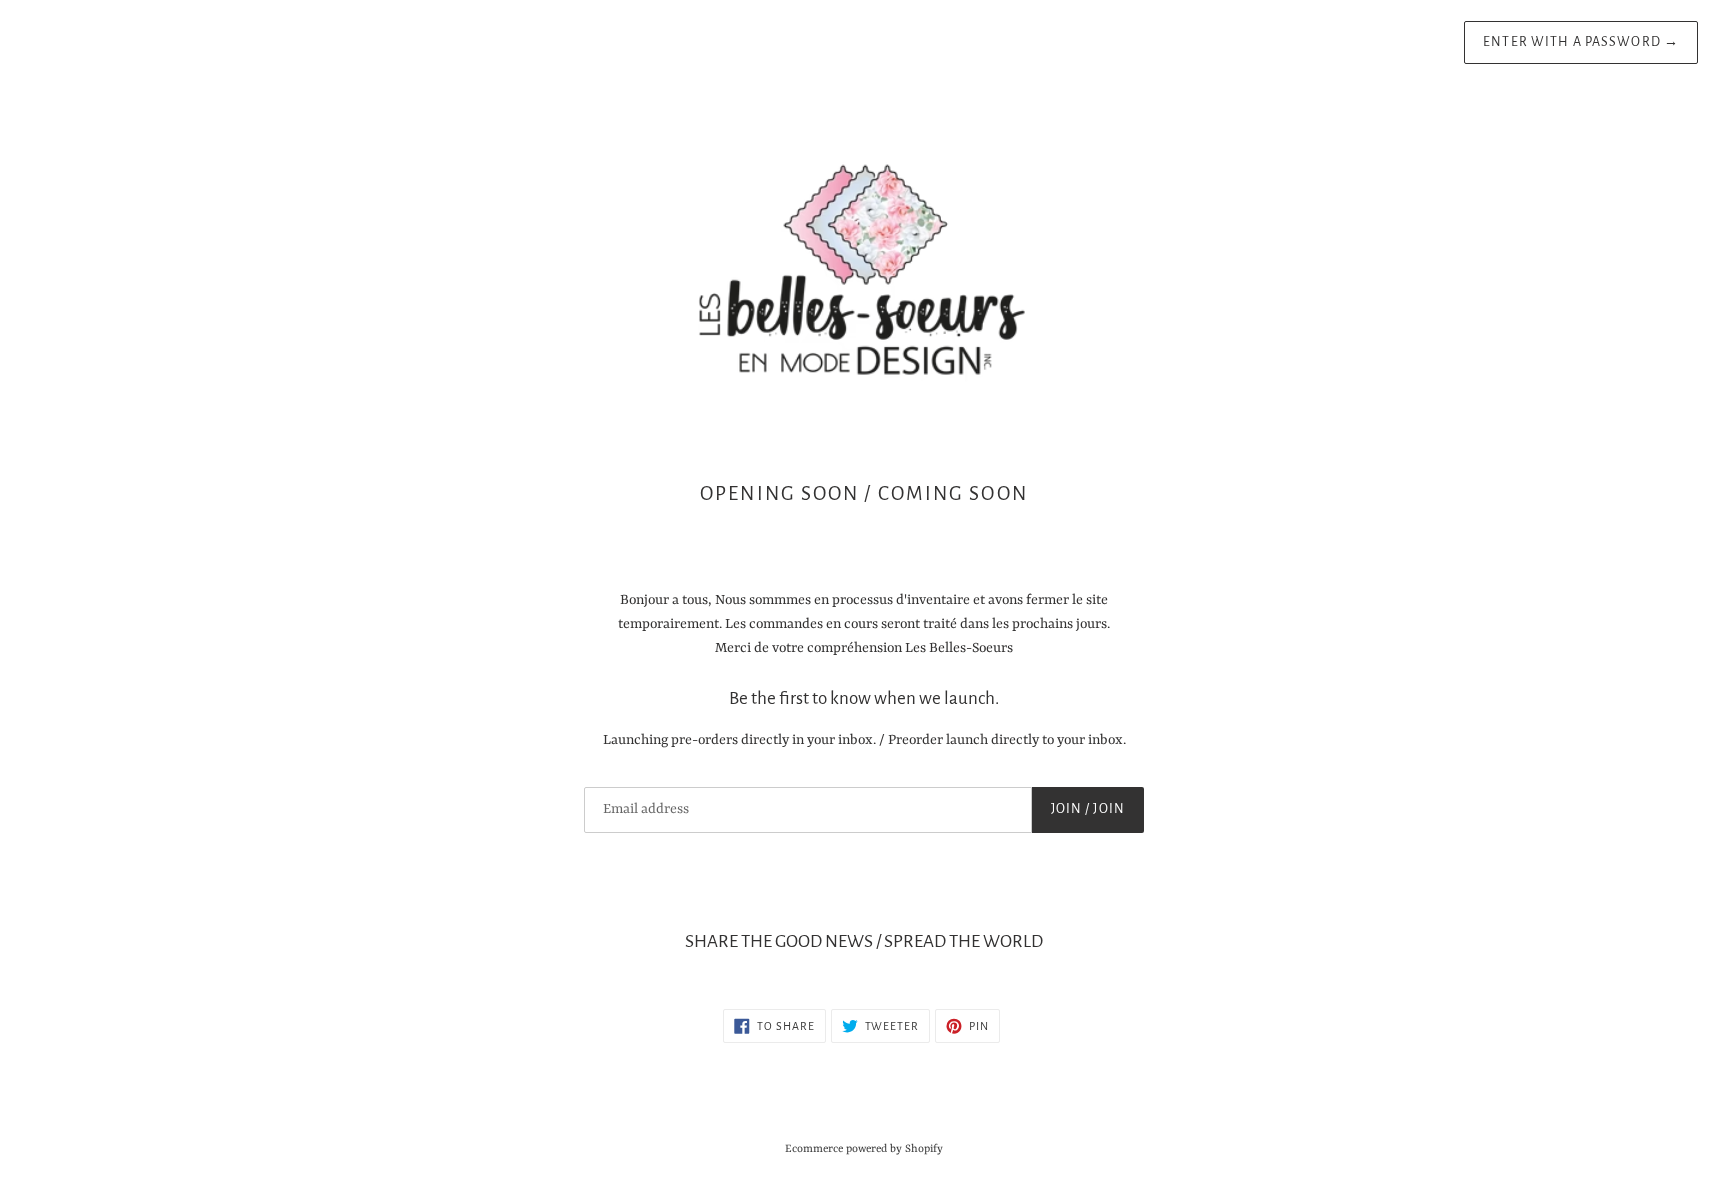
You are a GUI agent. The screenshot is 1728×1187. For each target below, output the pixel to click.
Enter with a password (1581, 42)
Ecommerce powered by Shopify (864, 1149)
